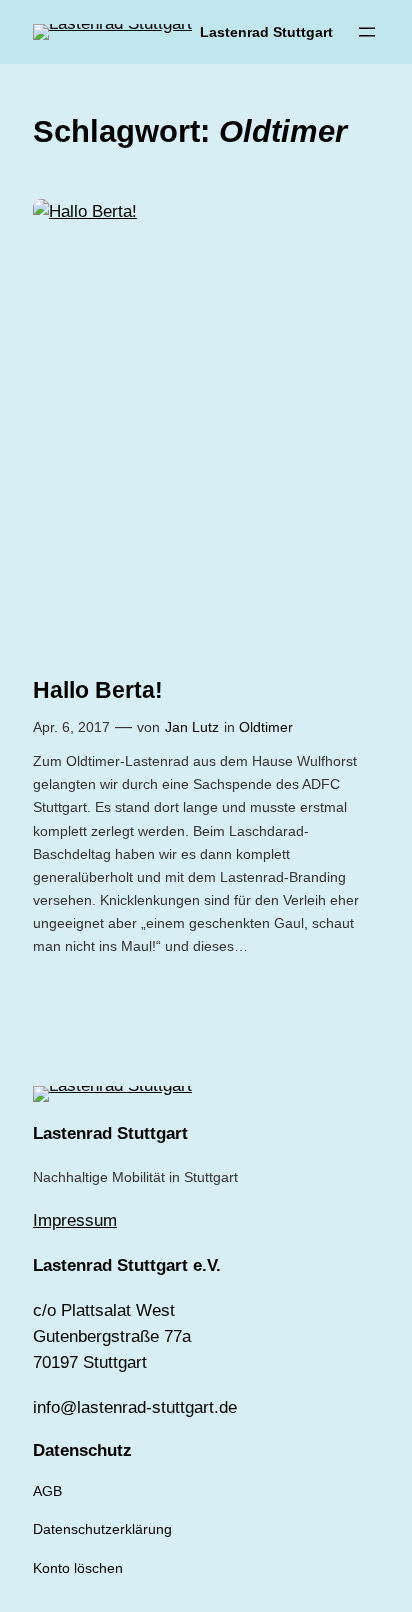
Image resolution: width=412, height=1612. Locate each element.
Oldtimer (266, 727)
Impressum (75, 1220)
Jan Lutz (192, 727)
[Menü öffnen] (367, 32)
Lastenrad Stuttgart (266, 32)
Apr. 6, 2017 (71, 727)
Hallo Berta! (98, 690)
